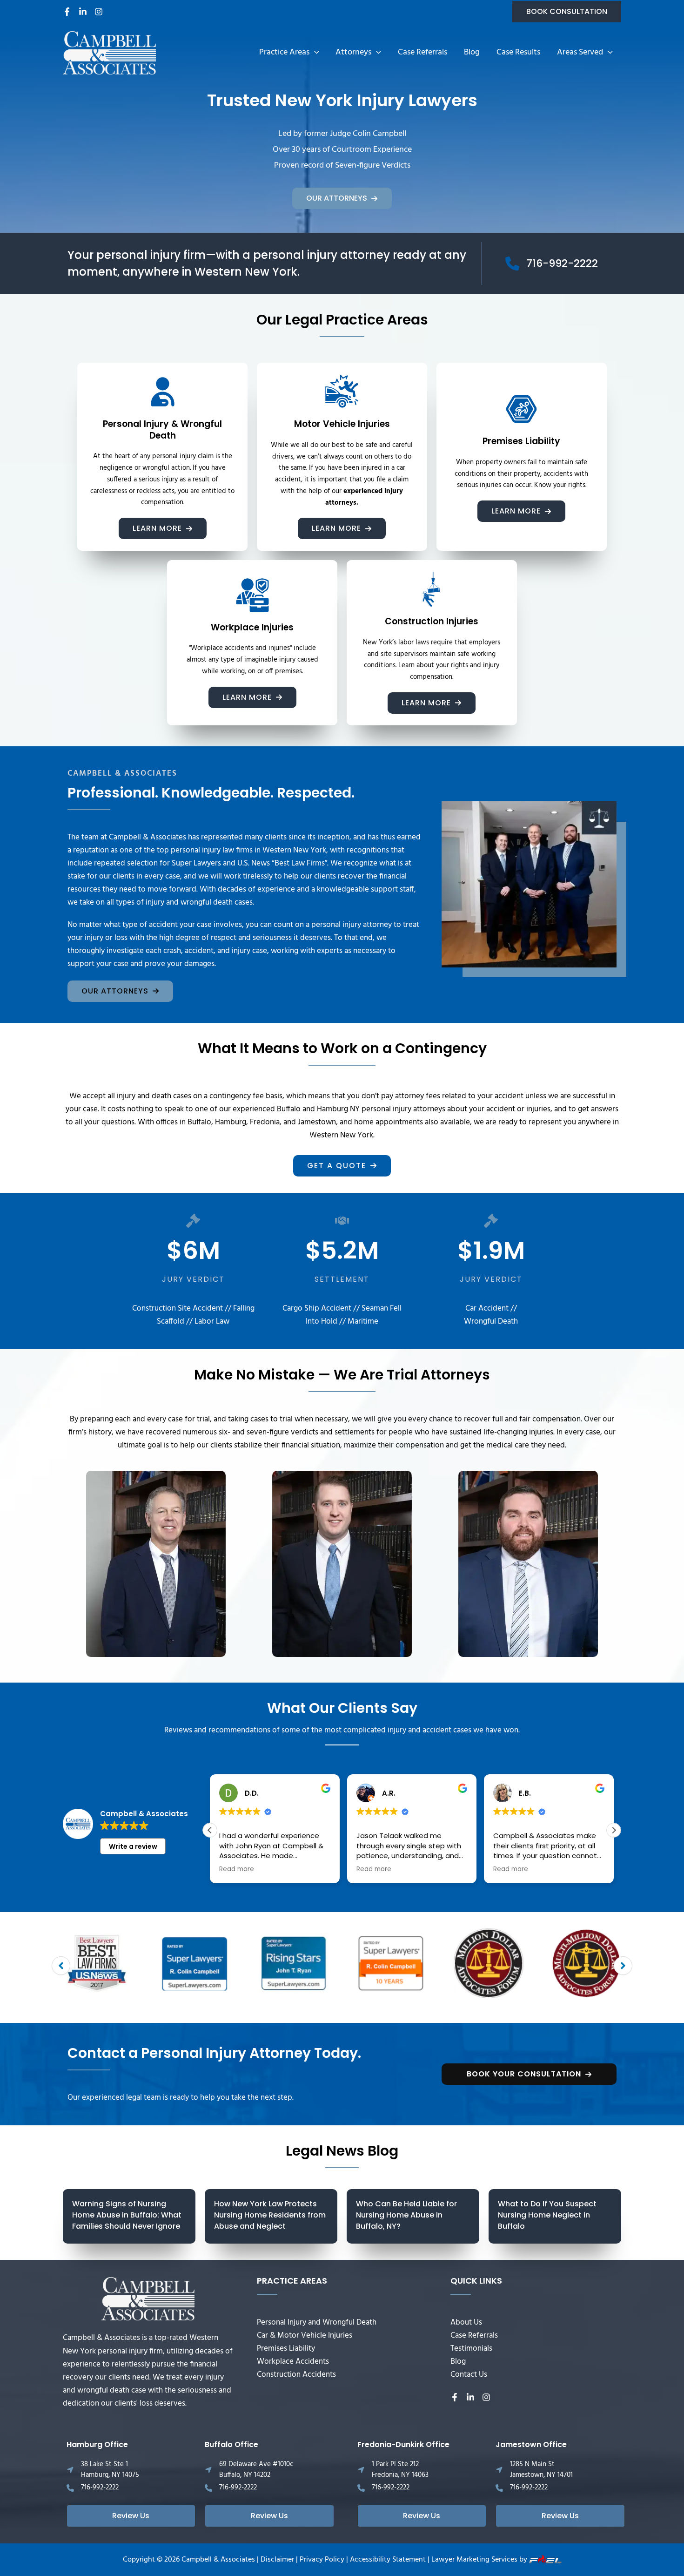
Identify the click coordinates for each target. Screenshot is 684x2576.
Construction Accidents (296, 2375)
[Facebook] (67, 12)
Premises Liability (286, 2349)
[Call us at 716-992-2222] (552, 264)
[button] (567, 12)
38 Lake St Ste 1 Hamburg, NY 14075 (110, 2470)
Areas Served (580, 52)
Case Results (518, 52)
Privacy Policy (322, 2560)
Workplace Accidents (293, 2362)
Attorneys (353, 52)
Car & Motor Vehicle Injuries (305, 2336)
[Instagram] (99, 12)
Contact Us (469, 2375)
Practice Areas (284, 52)
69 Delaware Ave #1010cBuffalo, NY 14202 (256, 2470)
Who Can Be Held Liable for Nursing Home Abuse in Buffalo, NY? (406, 2215)
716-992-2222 (100, 2488)
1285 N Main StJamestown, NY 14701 (541, 2470)
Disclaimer (277, 2560)
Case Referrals (422, 52)
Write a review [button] (133, 1846)
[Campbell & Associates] (109, 53)
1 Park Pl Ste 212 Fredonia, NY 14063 (400, 2470)
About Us (466, 2322)
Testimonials (471, 2349)
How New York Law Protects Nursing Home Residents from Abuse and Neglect (270, 2215)
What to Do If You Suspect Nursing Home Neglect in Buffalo (547, 2215)
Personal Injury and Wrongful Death (317, 2322)
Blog (472, 52)
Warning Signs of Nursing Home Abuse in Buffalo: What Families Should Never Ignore (127, 2215)
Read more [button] (237, 1869)
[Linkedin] (83, 12)
